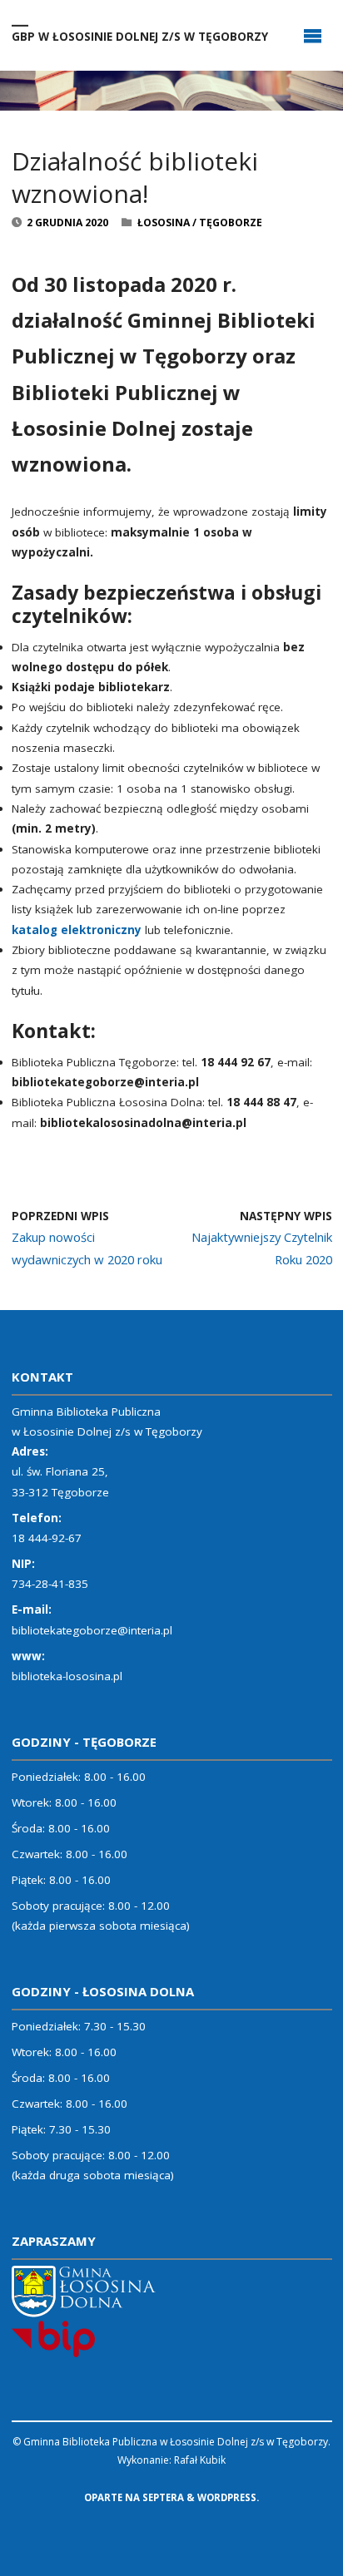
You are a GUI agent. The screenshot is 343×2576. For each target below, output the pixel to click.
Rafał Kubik (200, 2460)
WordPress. (228, 2497)
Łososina (164, 222)
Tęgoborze (231, 222)
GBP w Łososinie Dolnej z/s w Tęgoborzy (140, 36)
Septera (162, 2497)
